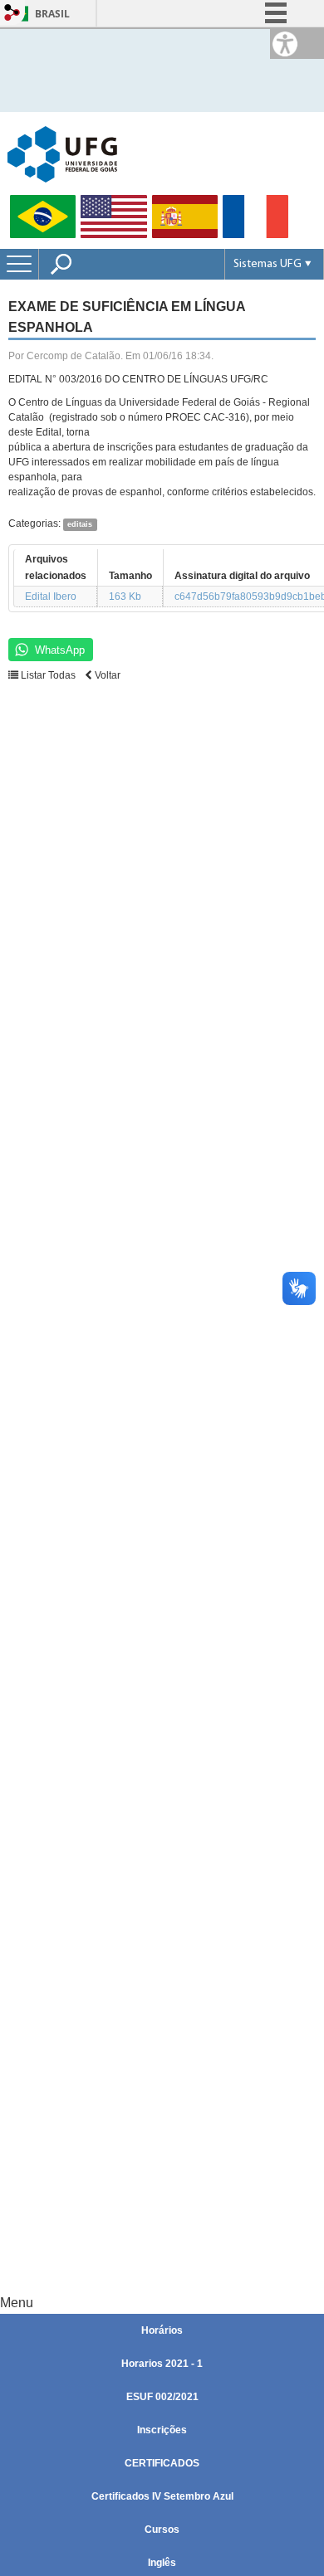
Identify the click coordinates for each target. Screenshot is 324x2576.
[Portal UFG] (62, 153)
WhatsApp (60, 650)
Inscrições (162, 2430)
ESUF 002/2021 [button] (162, 2397)
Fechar (273, 66)
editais (80, 524)
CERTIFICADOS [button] (162, 2463)
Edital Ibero (51, 597)
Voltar (106, 675)
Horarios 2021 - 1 (162, 2364)
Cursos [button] (162, 2530)
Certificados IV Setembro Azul (162, 2496)
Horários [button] (162, 2330)
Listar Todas (47, 675)
